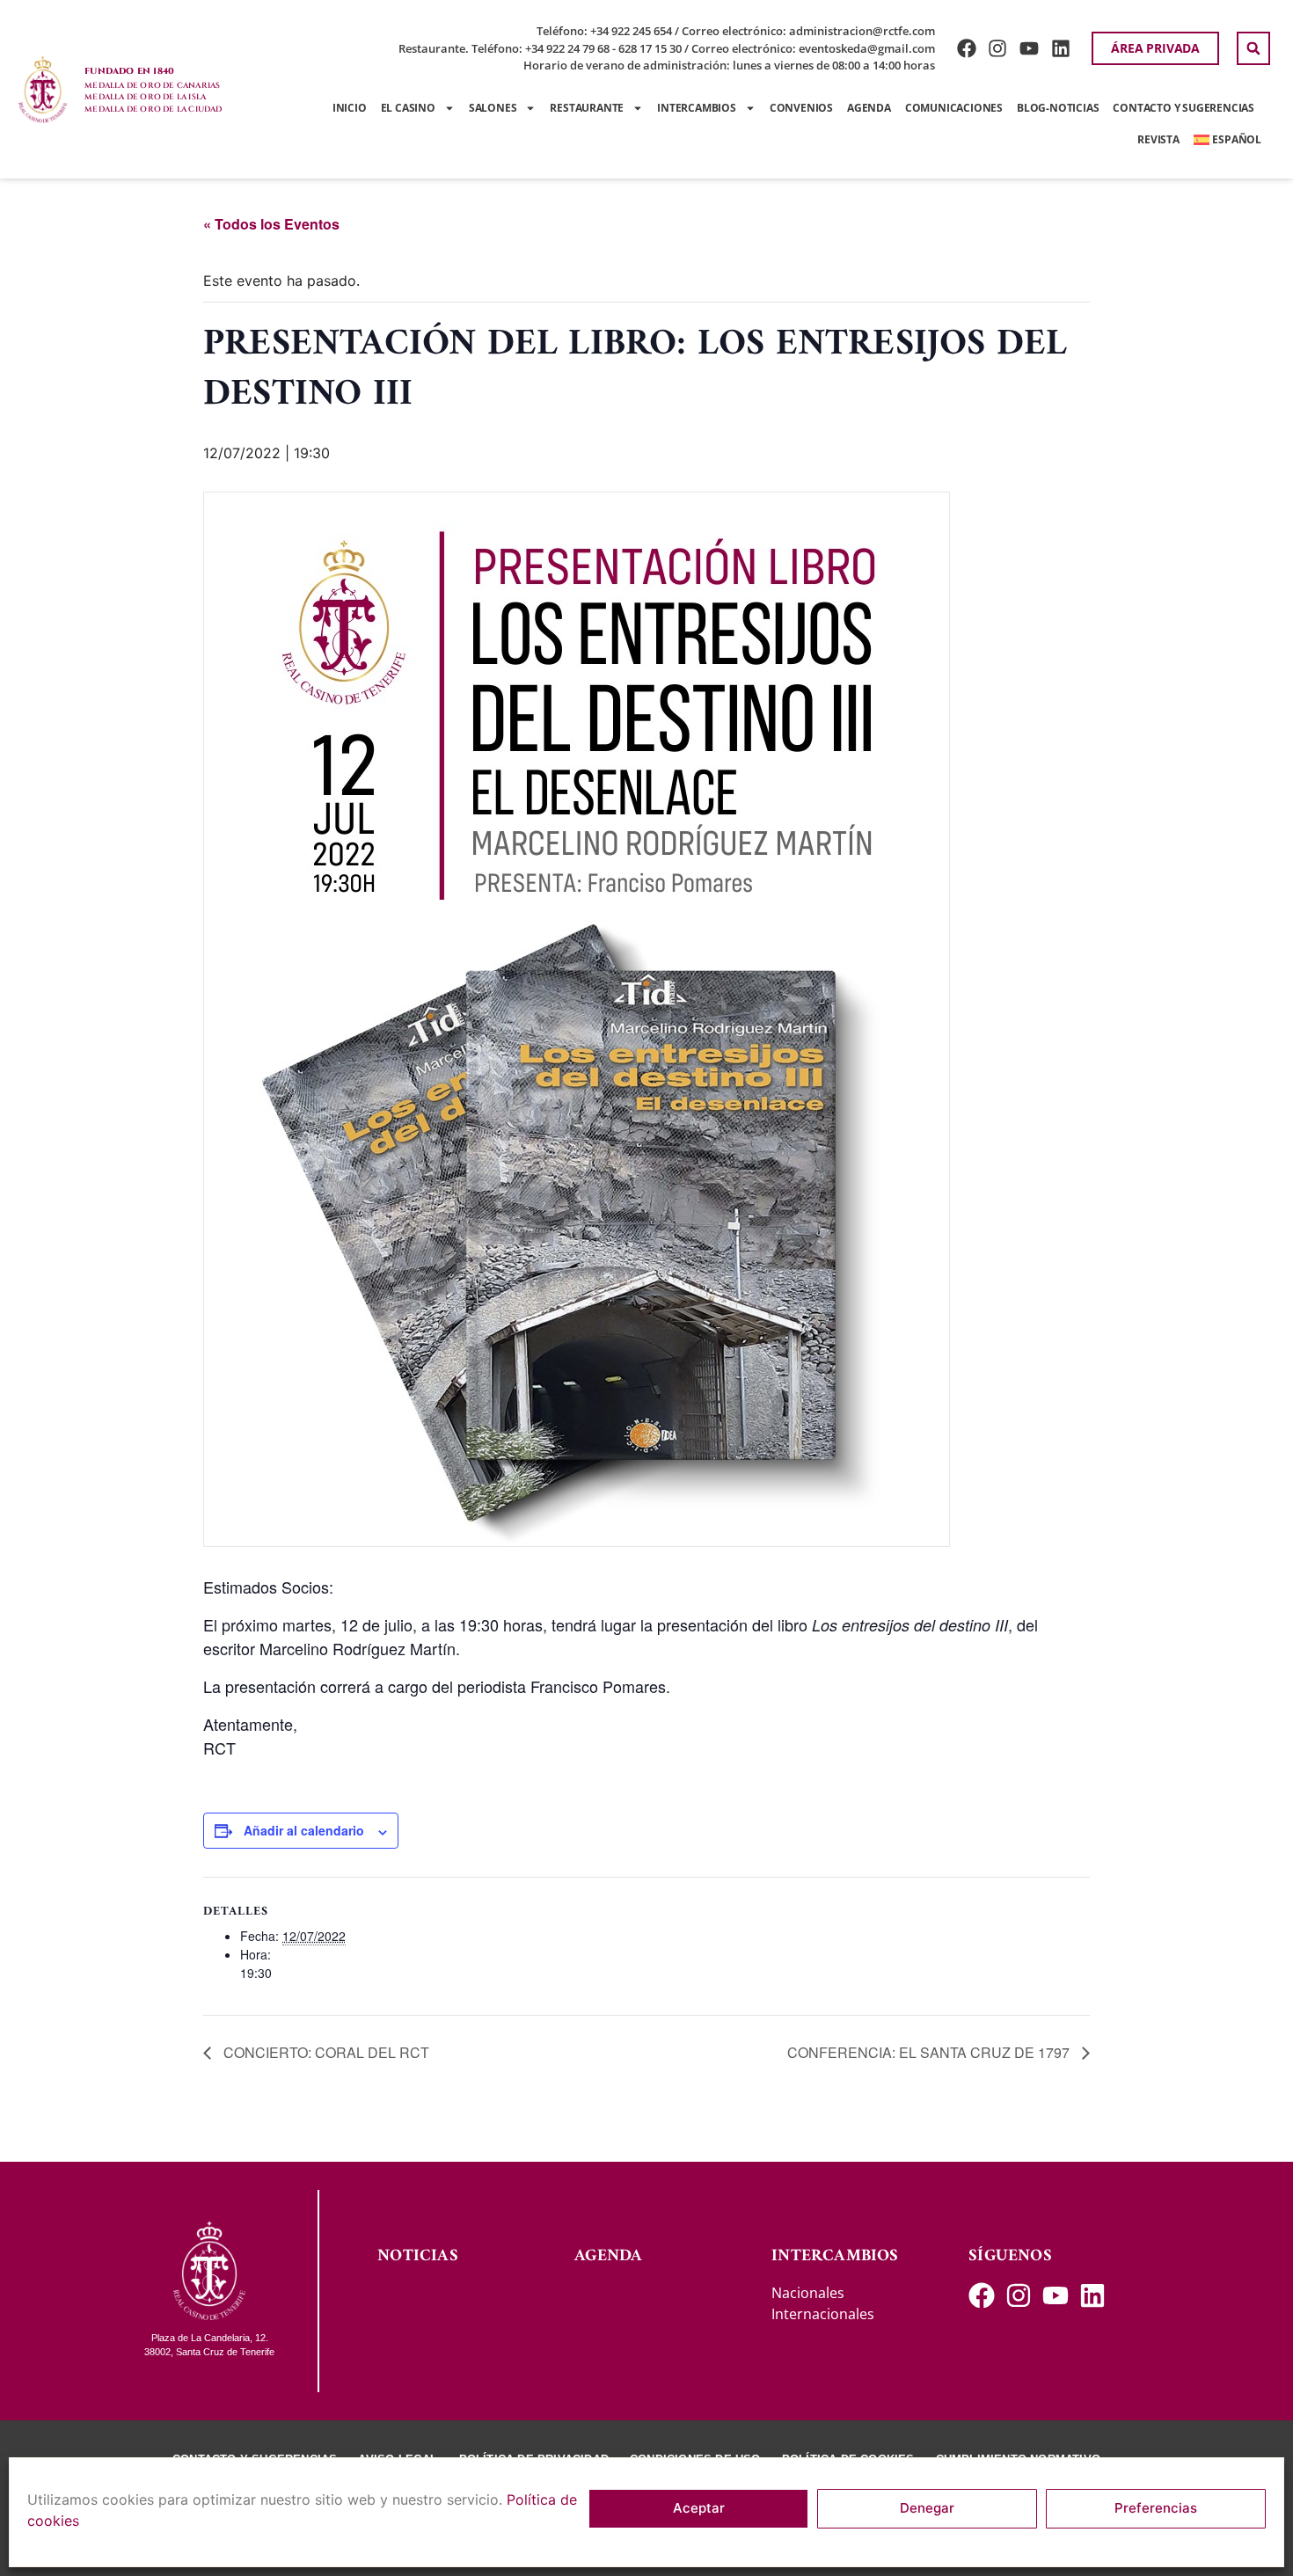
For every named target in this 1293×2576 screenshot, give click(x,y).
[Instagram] (998, 49)
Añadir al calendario (304, 1830)
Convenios (801, 108)
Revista (1158, 139)
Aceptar (699, 2509)
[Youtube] (1030, 49)
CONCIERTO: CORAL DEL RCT (325, 2052)
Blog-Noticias (1058, 108)
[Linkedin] (1061, 49)
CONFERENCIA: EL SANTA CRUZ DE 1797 (930, 2052)
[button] (1253, 48)
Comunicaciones (954, 108)
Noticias (418, 2256)
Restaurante (587, 108)
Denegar (927, 2509)
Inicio (350, 108)
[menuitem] (1227, 140)
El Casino (408, 108)
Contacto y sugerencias (1183, 108)
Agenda (869, 108)
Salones (493, 108)
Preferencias (1156, 2509)
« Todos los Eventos (271, 224)
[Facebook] (966, 49)
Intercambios (697, 108)
